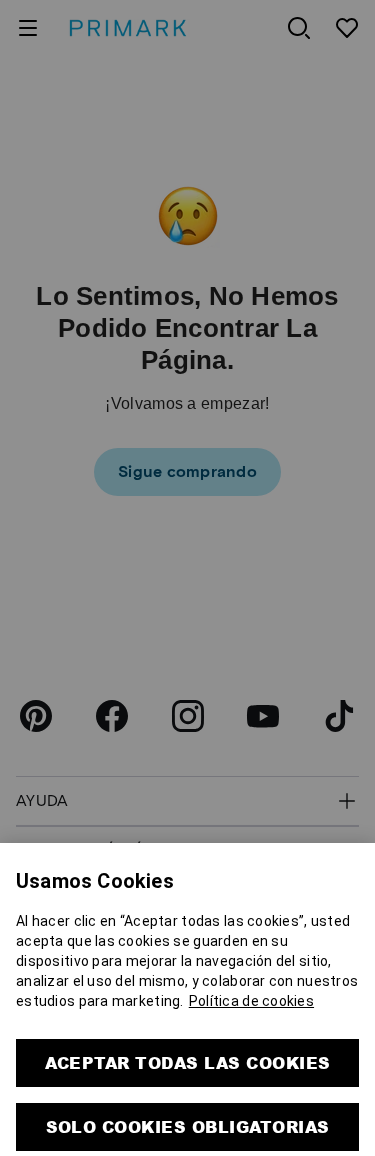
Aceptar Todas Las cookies (188, 1019)
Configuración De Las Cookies (188, 1133)
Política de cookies (251, 958)
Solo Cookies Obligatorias (188, 1083)
